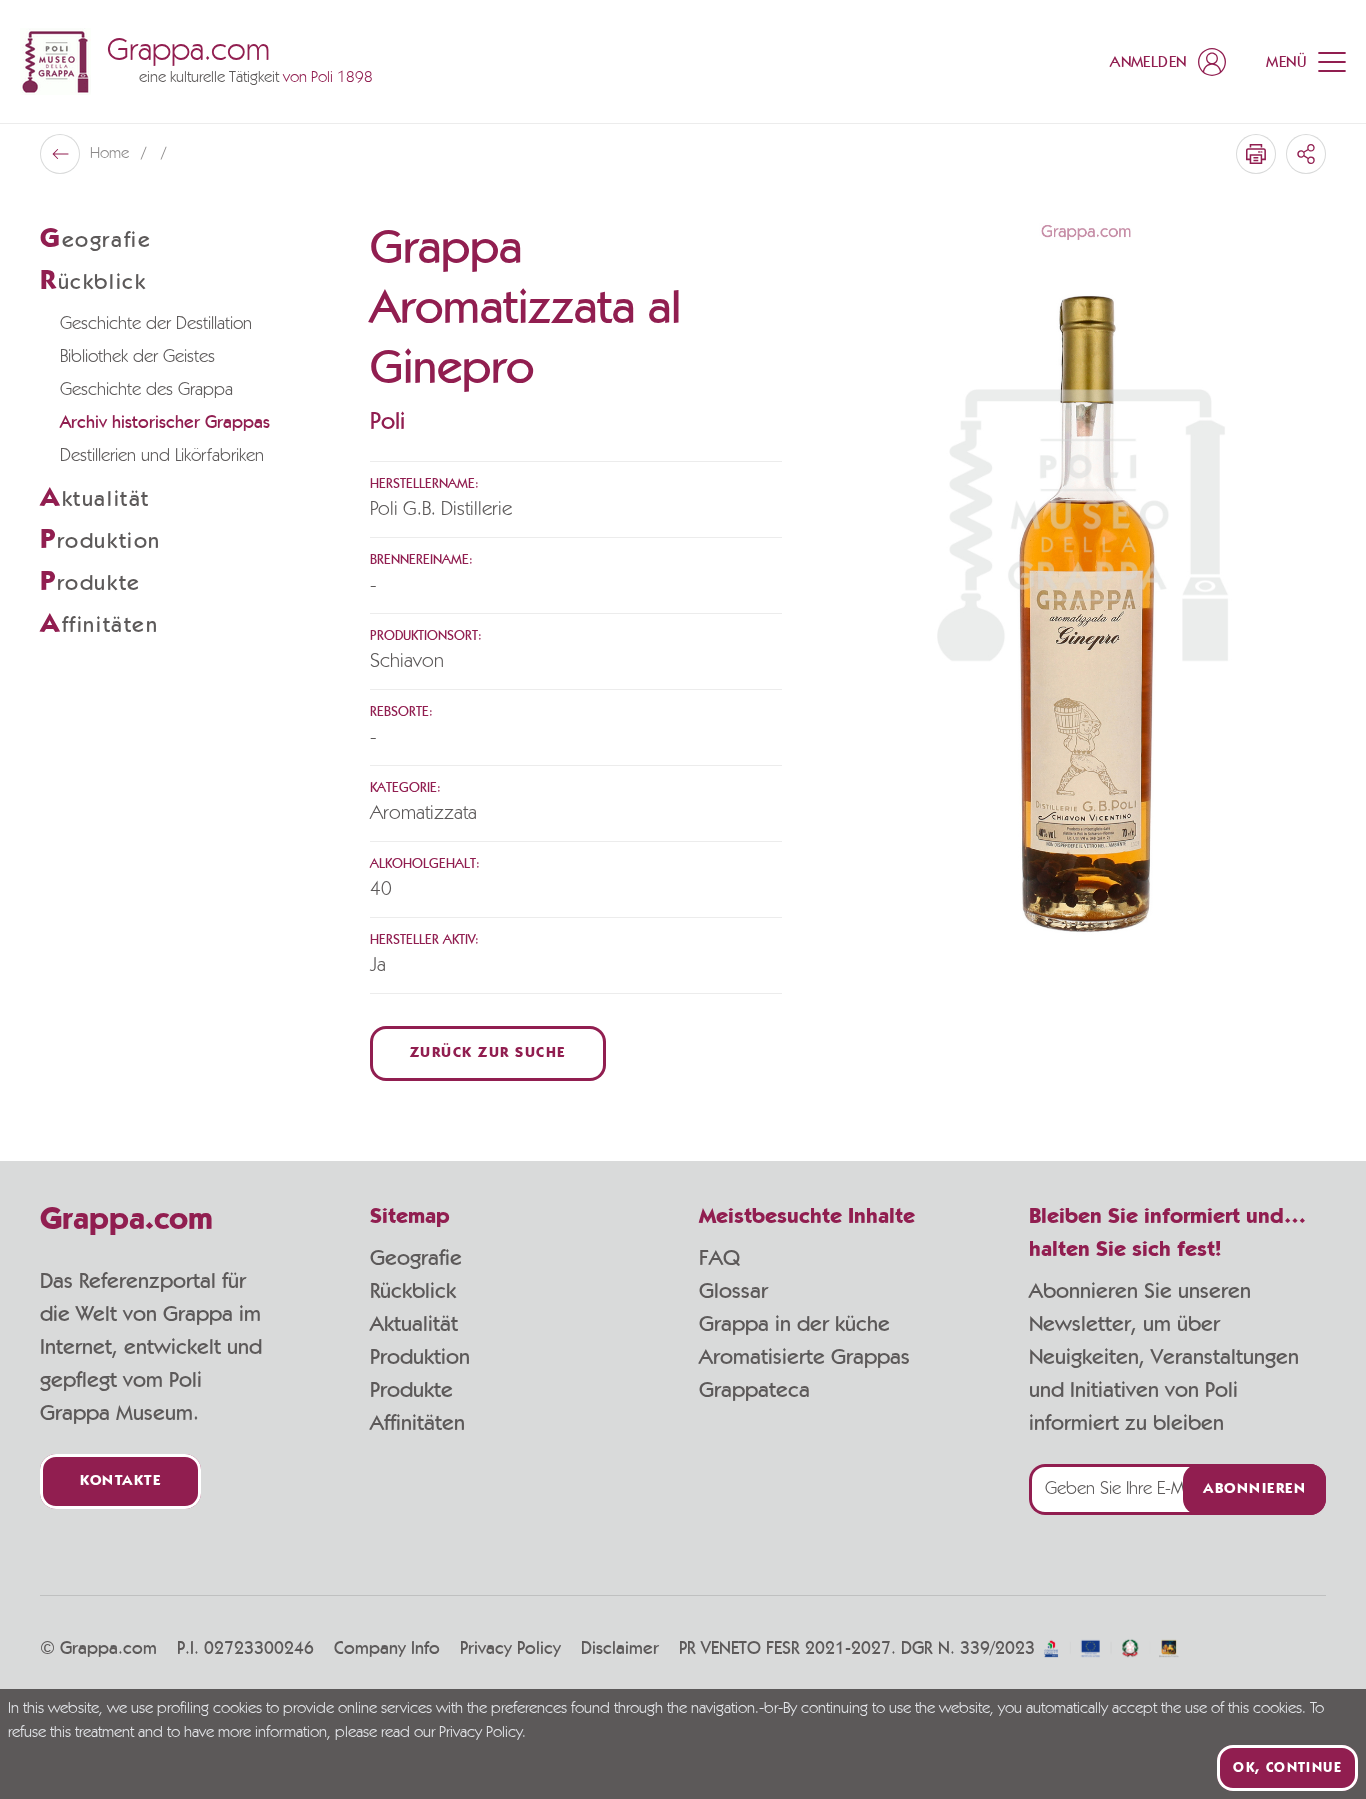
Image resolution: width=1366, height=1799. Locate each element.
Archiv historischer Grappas (165, 423)
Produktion (420, 1357)
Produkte (411, 1390)
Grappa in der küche (794, 1324)
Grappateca (754, 1390)
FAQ (719, 1258)
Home (111, 154)
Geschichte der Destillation (156, 324)
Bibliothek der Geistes (137, 357)
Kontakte (120, 1481)
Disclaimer (620, 1649)
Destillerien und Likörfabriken (162, 456)
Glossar (733, 1291)
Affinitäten (417, 1423)
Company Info (387, 1649)
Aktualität (414, 1324)
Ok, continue (1287, 1768)
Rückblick (413, 1291)
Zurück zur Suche (488, 1053)
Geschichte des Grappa (146, 390)
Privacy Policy (510, 1649)
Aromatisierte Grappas (804, 1357)
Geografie (416, 1258)
